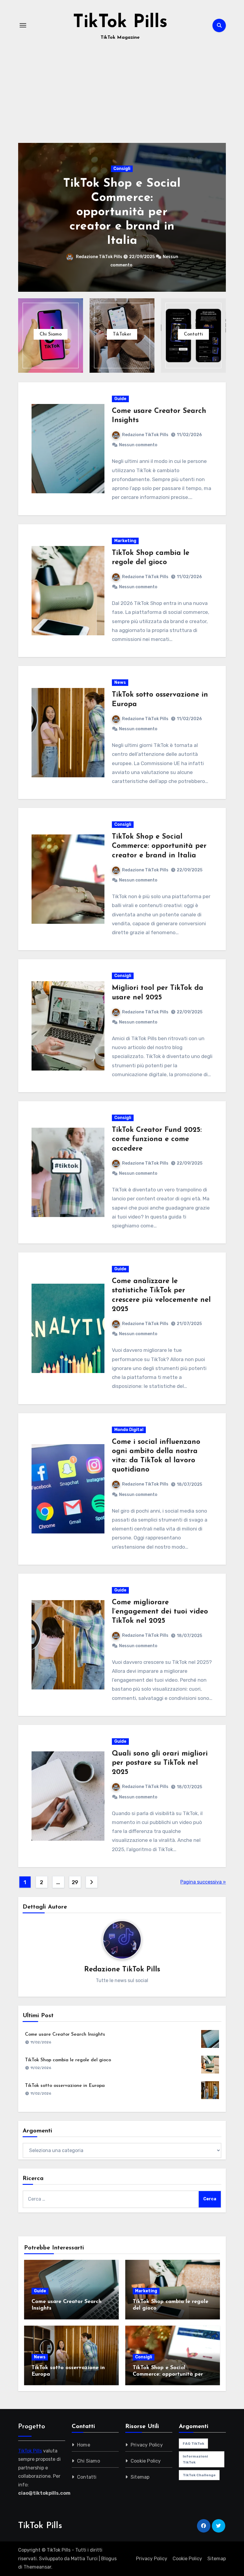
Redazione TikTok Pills (100, 257)
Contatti (193, 334)
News (120, 682)
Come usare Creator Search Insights (65, 2034)
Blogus (109, 2559)
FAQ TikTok (193, 2444)
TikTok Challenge (199, 2475)
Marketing (125, 541)
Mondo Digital (129, 1430)
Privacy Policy (147, 2445)
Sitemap (140, 2477)
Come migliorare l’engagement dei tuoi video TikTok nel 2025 (160, 1612)
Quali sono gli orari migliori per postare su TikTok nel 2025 (160, 1763)
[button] (218, 216)
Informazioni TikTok (195, 2459)
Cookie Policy (146, 2461)
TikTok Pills (120, 23)
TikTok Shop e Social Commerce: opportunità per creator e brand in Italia (122, 212)
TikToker (122, 334)
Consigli (122, 169)
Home (84, 2445)
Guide (120, 399)
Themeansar (37, 2567)
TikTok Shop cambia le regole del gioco (68, 2060)
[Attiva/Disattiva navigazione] (23, 25)
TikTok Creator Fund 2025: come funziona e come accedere (157, 1139)
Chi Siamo (51, 334)
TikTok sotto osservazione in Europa (65, 2086)
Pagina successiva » (203, 1882)
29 (75, 1882)
